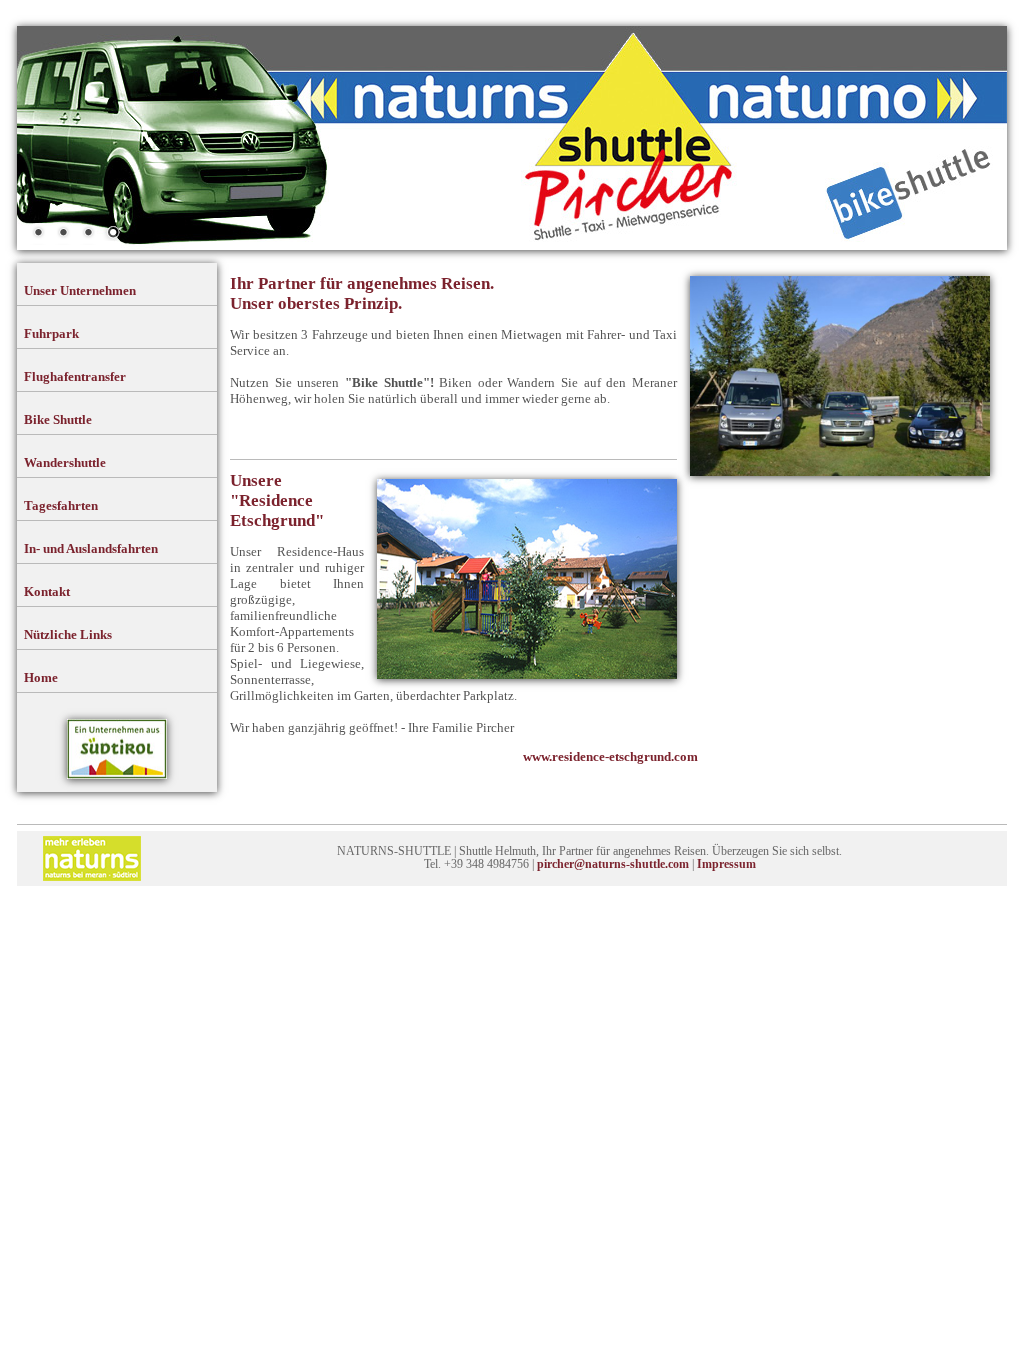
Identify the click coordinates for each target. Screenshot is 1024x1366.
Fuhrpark (51, 333)
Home (41, 677)
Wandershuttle (65, 462)
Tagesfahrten (61, 505)
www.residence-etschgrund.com (610, 756)
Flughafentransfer (75, 376)
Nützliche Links (68, 634)
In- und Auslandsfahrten (91, 548)
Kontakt (47, 591)
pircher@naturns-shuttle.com (613, 864)
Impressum (726, 864)
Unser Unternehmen (80, 290)
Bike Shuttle (58, 419)
